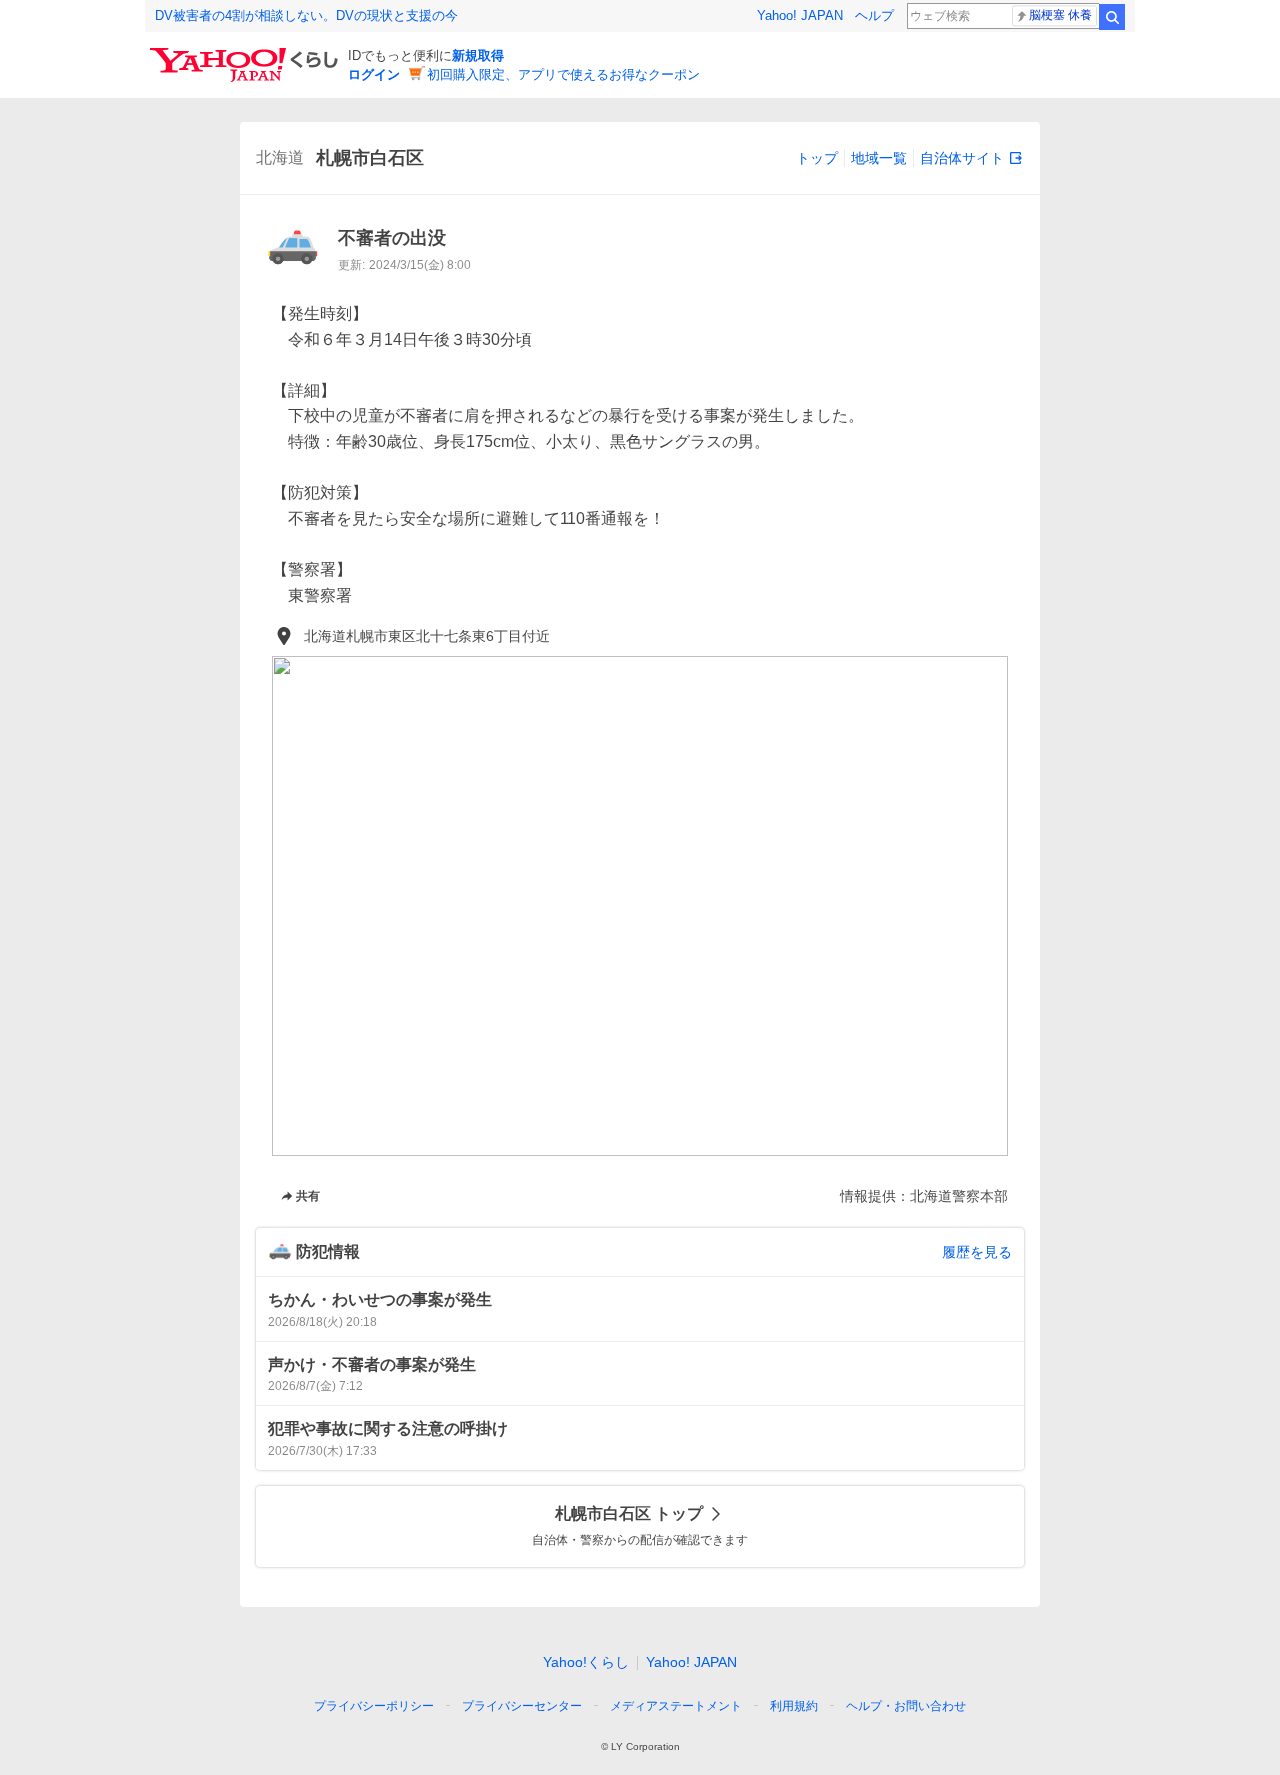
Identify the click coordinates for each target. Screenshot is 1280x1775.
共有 (308, 1196)
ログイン (374, 74)
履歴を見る (977, 1252)
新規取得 (478, 55)
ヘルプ (874, 15)
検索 (1112, 17)
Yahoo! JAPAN (800, 15)
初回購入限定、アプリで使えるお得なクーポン (563, 74)
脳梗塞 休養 (1060, 15)
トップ (817, 158)
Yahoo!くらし (586, 1662)
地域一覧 (879, 158)
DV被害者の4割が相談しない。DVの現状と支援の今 (306, 15)
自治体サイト (962, 158)
